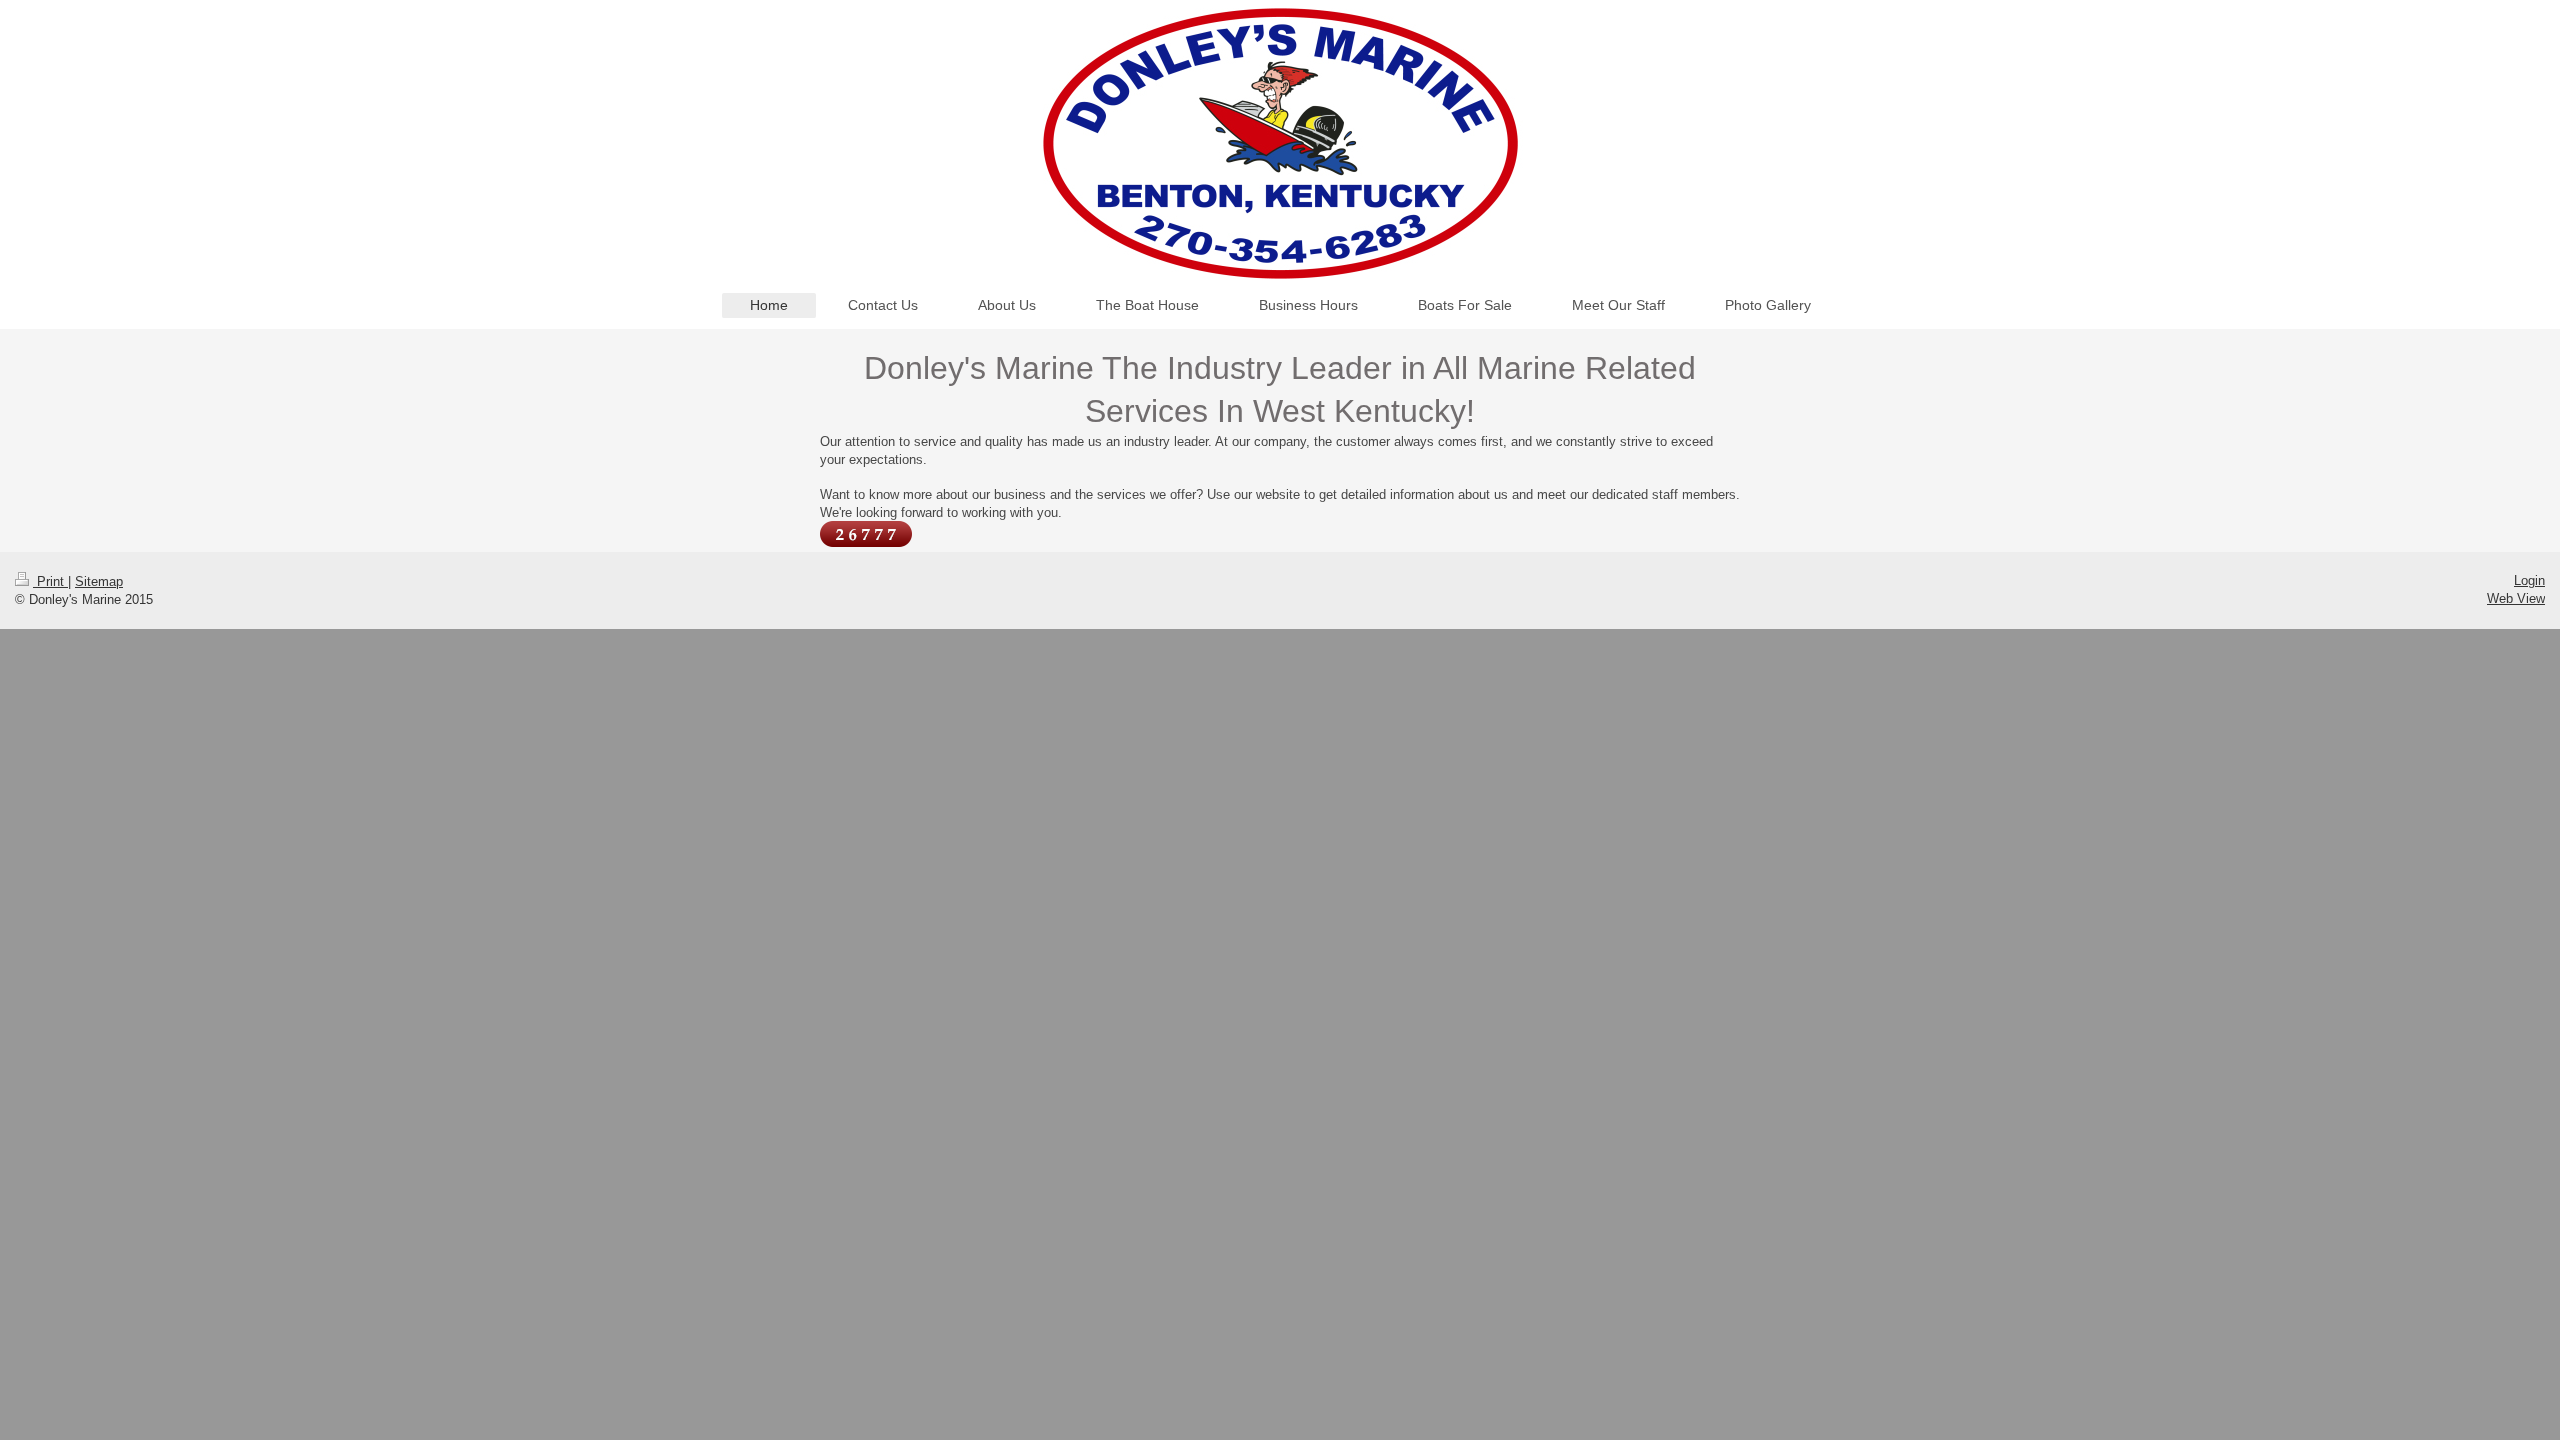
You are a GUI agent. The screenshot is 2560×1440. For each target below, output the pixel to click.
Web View (2516, 598)
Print (50, 581)
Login (2529, 580)
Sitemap (99, 581)
